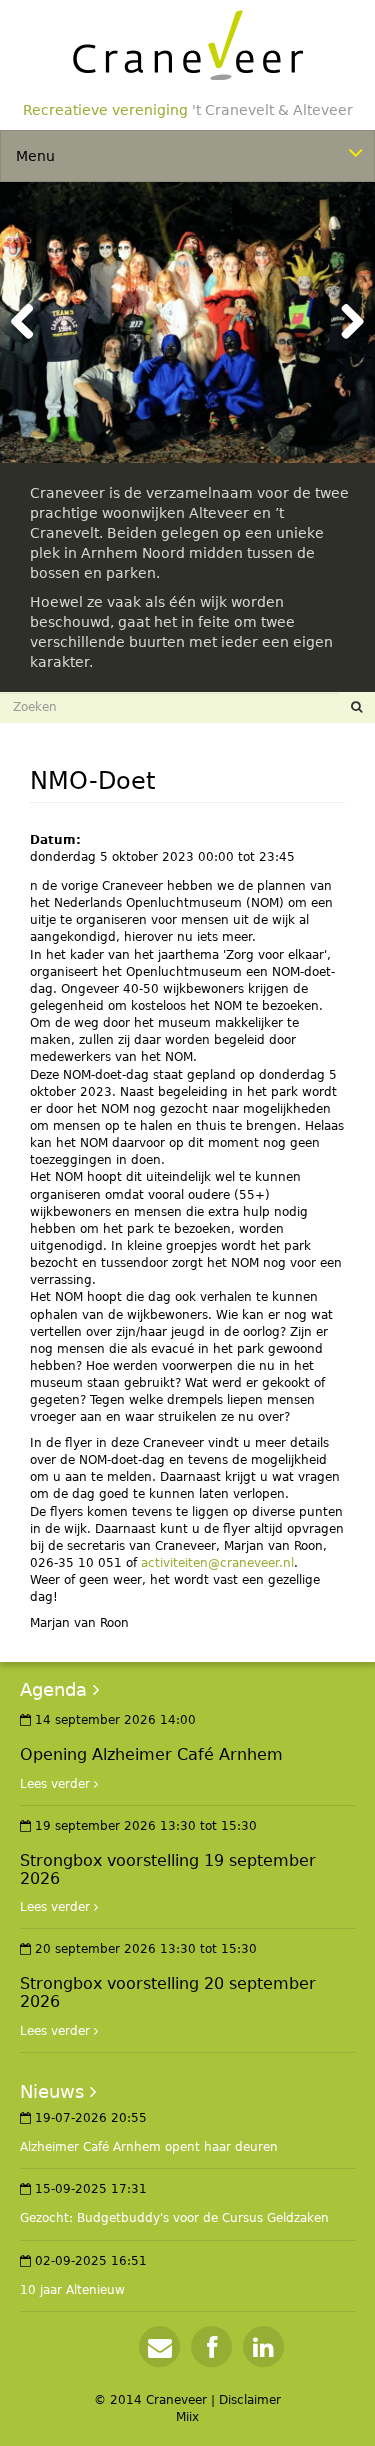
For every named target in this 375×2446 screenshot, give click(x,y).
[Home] (188, 45)
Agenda (53, 1689)
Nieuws (52, 2091)
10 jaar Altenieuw (72, 2290)
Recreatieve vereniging (188, 110)
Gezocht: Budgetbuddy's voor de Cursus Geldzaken (174, 2218)
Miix (187, 2417)
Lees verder (55, 1784)
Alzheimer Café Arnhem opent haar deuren (149, 2147)
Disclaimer (250, 2400)
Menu (35, 156)
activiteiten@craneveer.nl (217, 1563)
